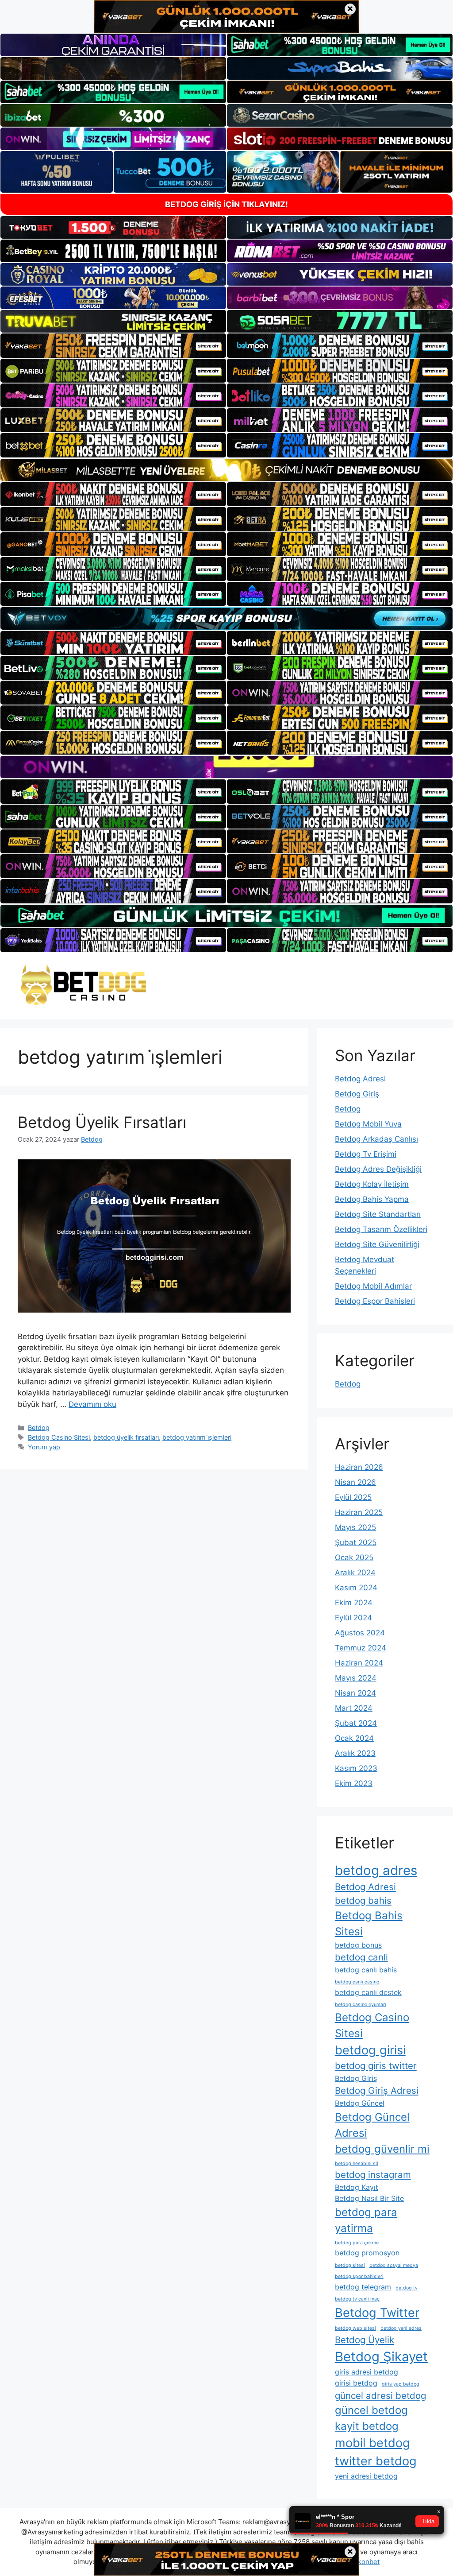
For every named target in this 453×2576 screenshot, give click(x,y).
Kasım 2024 (356, 1588)
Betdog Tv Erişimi (366, 1154)
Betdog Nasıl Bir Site (369, 2198)
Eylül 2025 (353, 1497)
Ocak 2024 (354, 1738)
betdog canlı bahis (366, 1970)
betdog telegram (363, 2287)
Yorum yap (44, 1447)
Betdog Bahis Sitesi (369, 1923)
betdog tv (407, 2288)
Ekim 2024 (354, 1603)
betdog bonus (358, 1945)
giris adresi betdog (367, 2372)
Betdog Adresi (360, 1079)
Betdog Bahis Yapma (372, 1199)
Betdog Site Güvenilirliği (377, 1244)
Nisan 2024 (355, 1693)
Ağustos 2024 (360, 1633)
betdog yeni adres (401, 2328)
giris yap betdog (401, 2384)
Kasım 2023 (356, 1768)
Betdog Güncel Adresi (372, 2125)
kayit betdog (367, 2426)
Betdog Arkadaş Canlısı (376, 1139)
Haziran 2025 (359, 1512)
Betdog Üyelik (365, 2340)
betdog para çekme (357, 2243)
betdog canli (361, 1957)
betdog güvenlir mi (382, 2149)
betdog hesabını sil (357, 2163)
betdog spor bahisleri (359, 2276)
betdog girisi (370, 2050)
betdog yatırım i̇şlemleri (197, 1437)
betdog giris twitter (376, 2066)
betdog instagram (373, 2175)
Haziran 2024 (359, 1663)
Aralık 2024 (355, 1573)
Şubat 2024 (356, 1723)
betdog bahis (363, 1900)
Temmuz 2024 (361, 1648)
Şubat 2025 (356, 1542)
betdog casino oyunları (361, 2005)
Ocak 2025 (354, 1557)
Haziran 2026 (359, 1467)
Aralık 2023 (355, 1753)
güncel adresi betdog (380, 2396)
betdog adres (376, 1870)
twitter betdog (376, 2461)
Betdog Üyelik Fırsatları (102, 1122)
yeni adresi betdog (366, 2476)
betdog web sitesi (355, 2328)
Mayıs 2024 (356, 1678)
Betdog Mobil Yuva (368, 1124)
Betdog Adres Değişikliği (378, 1169)
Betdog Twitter (377, 2313)
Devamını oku (92, 1404)
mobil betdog (372, 2443)
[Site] (113, 345)
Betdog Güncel (360, 2103)
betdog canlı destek (368, 1992)
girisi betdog (356, 2383)
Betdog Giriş (357, 1094)
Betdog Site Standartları (378, 1214)
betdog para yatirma (366, 2220)
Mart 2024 (354, 1708)
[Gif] (226, 470)
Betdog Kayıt (357, 2187)
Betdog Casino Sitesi (59, 1437)
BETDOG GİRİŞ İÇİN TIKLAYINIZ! (226, 204)
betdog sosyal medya (394, 2265)
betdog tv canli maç (357, 2299)
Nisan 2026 (355, 1482)
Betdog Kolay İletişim (372, 1184)
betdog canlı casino (357, 1982)
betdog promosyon (367, 2253)
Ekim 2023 (354, 1783)
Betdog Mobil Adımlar (373, 1286)
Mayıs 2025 (355, 1527)
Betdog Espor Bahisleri (375, 1301)
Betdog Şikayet (381, 2357)
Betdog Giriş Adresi (377, 2090)
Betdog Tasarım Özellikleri (381, 1229)
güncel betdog (371, 2410)
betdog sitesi (350, 2265)
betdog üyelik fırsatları (126, 1437)
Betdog (39, 1427)
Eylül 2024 (353, 1618)
